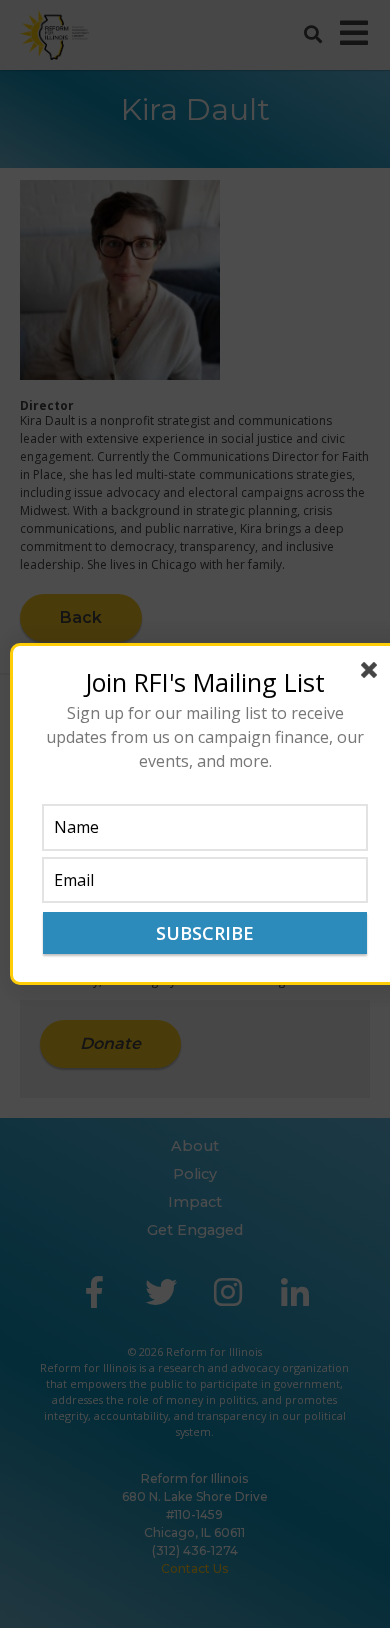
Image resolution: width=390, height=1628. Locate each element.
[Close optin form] (373, 674)
